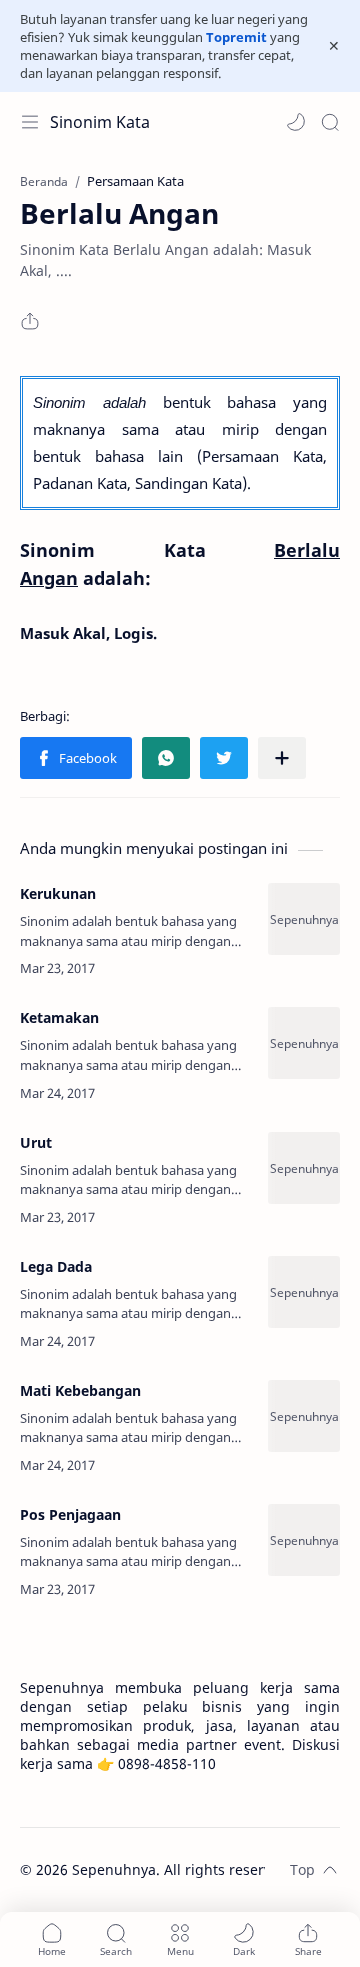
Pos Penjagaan (70, 1514)
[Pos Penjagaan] (304, 1540)
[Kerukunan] (304, 919)
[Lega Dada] (304, 1292)
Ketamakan (59, 1017)
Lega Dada (56, 1266)
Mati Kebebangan (80, 1390)
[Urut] (304, 1168)
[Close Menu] (334, 46)
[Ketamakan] (304, 1043)
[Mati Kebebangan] (304, 1416)
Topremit (236, 37)
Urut (36, 1142)
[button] (296, 122)
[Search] (330, 122)
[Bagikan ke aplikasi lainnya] (282, 758)
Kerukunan (58, 893)
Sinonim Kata (100, 122)
